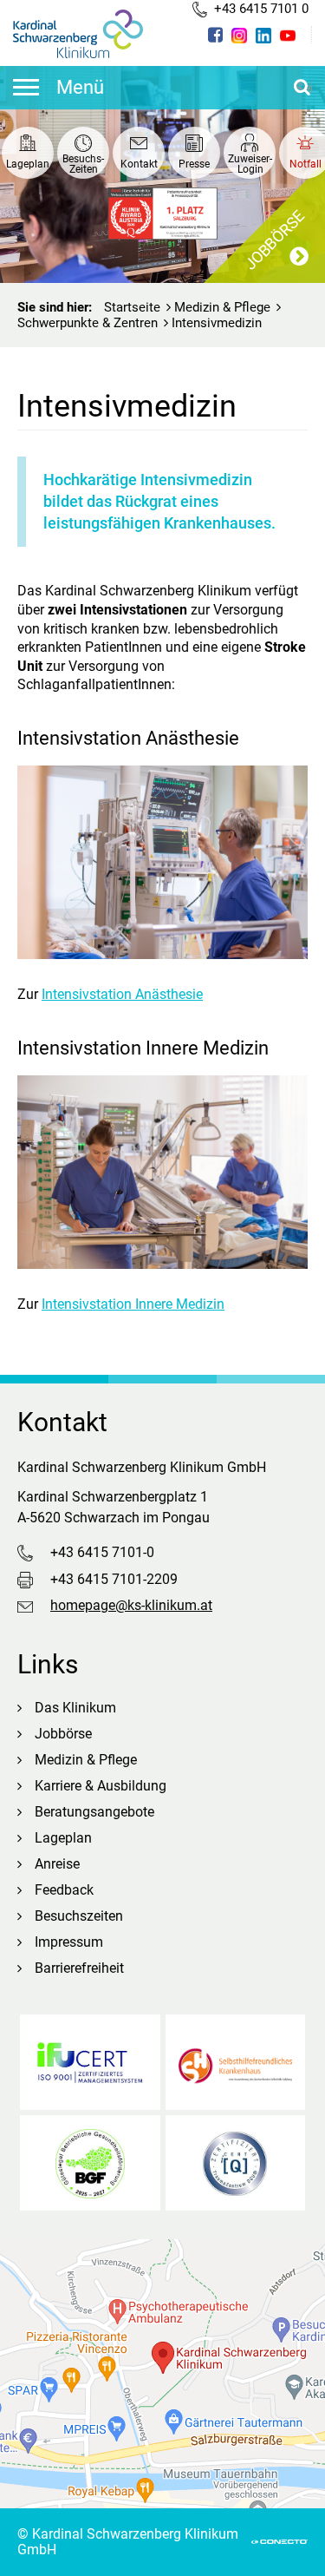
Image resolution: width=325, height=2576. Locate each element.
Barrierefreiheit (79, 1968)
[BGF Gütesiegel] (90, 2163)
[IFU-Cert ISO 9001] (90, 2062)
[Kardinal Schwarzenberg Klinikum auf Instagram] (239, 35)
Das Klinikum (75, 1708)
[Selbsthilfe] (236, 2062)
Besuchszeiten (79, 1916)
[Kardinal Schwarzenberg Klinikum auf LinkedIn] (263, 35)
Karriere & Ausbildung (101, 1786)
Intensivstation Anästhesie (122, 994)
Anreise (57, 1864)
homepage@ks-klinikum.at (131, 1605)
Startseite (132, 307)
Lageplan (63, 1838)
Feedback (64, 1890)
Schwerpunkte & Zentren (88, 323)
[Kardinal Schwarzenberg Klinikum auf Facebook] (215, 35)
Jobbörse (63, 1734)
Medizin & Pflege (222, 307)
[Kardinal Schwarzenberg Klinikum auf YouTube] (288, 35)
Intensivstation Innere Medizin (133, 1304)
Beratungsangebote (94, 1812)
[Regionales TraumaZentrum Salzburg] (236, 2163)
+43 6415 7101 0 (261, 9)
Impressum (69, 1942)
